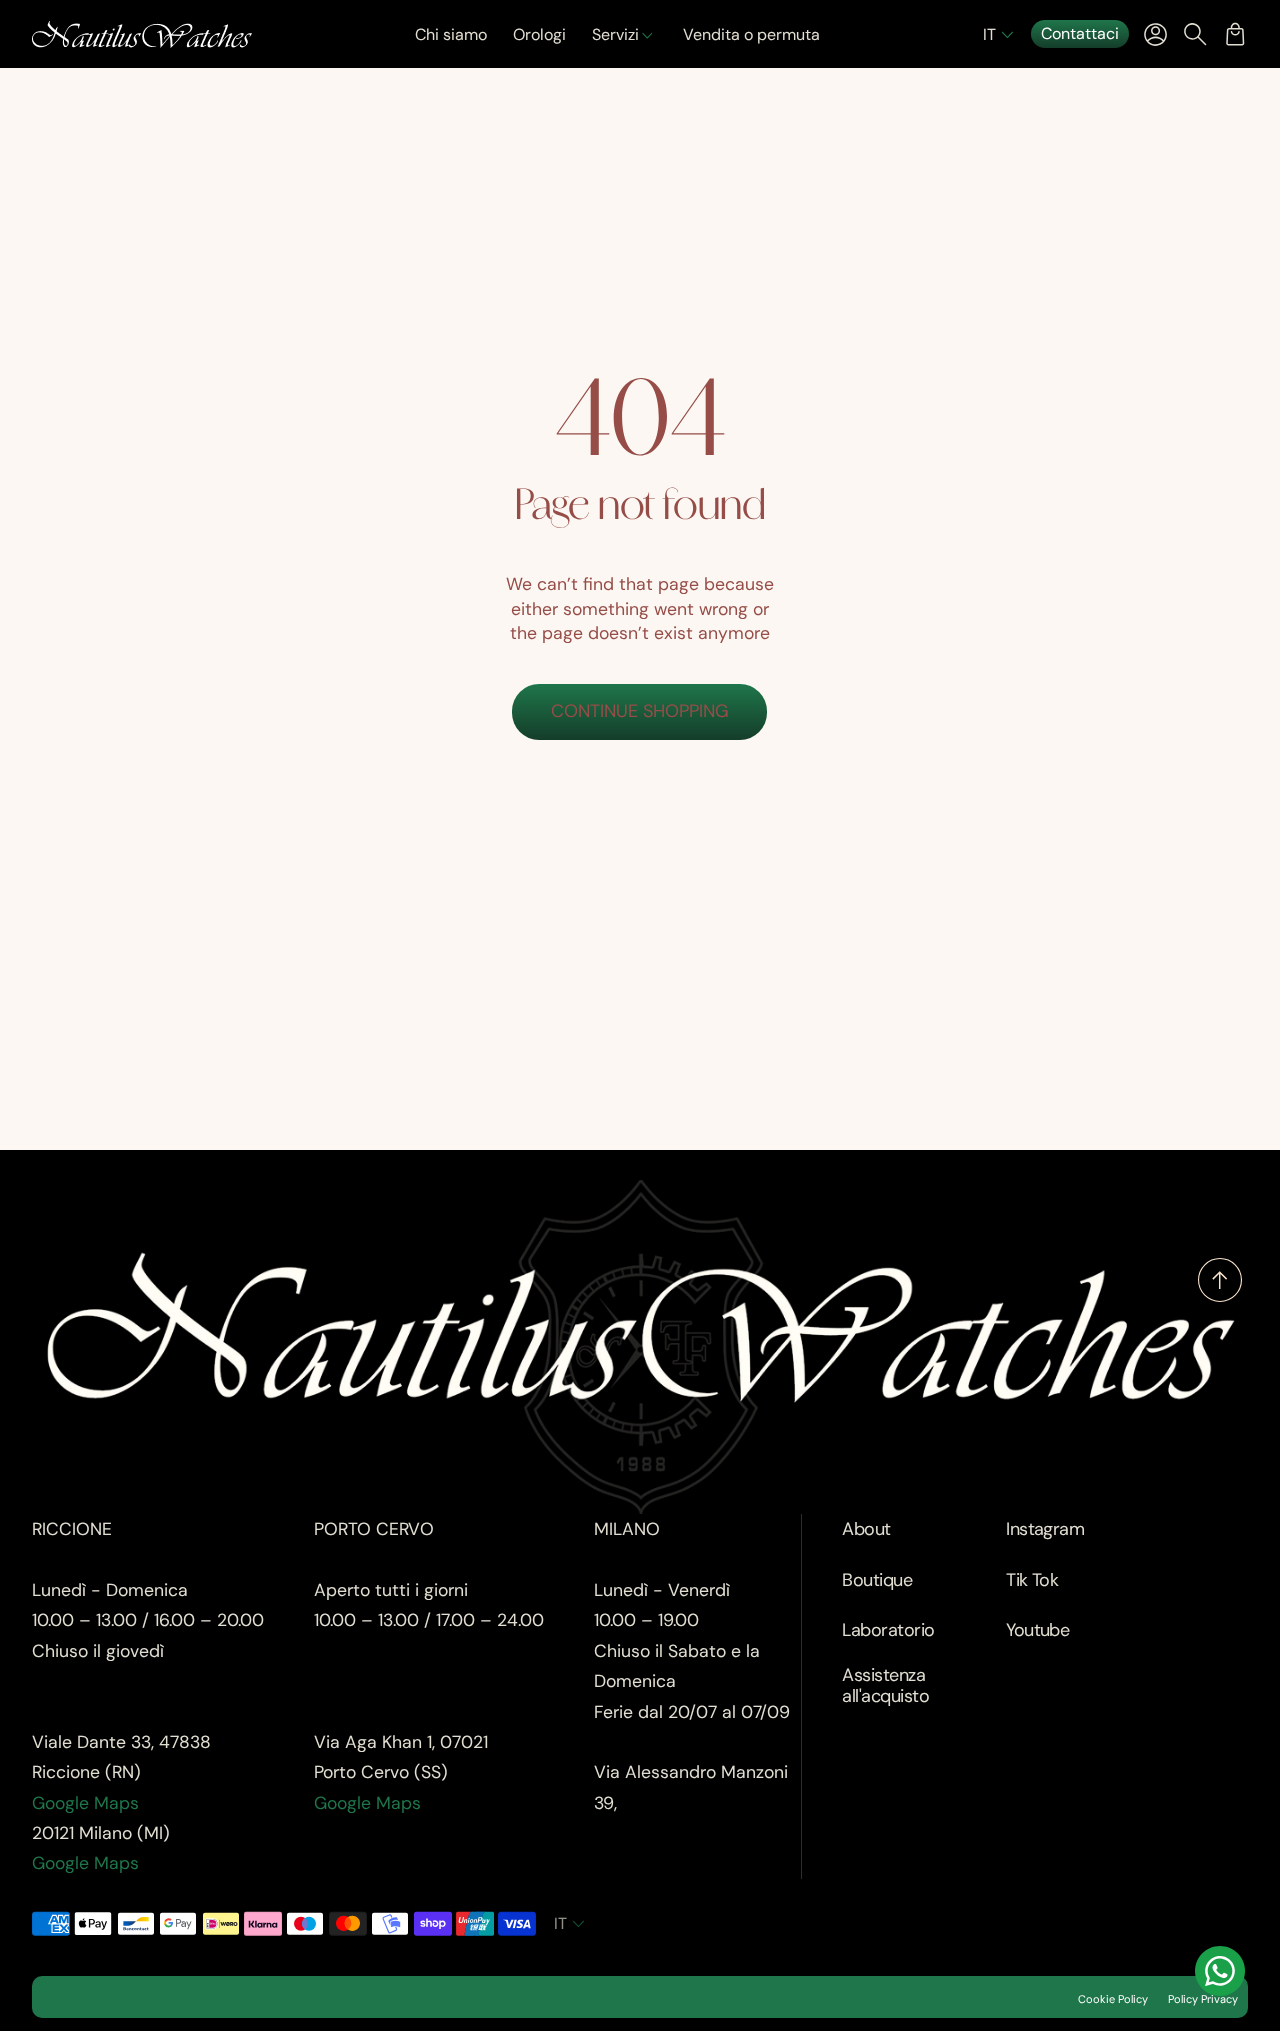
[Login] (1155, 34)
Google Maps (85, 1803)
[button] (1000, 35)
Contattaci (1080, 33)
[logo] (142, 34)
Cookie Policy (1113, 1999)
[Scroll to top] (1220, 1296)
